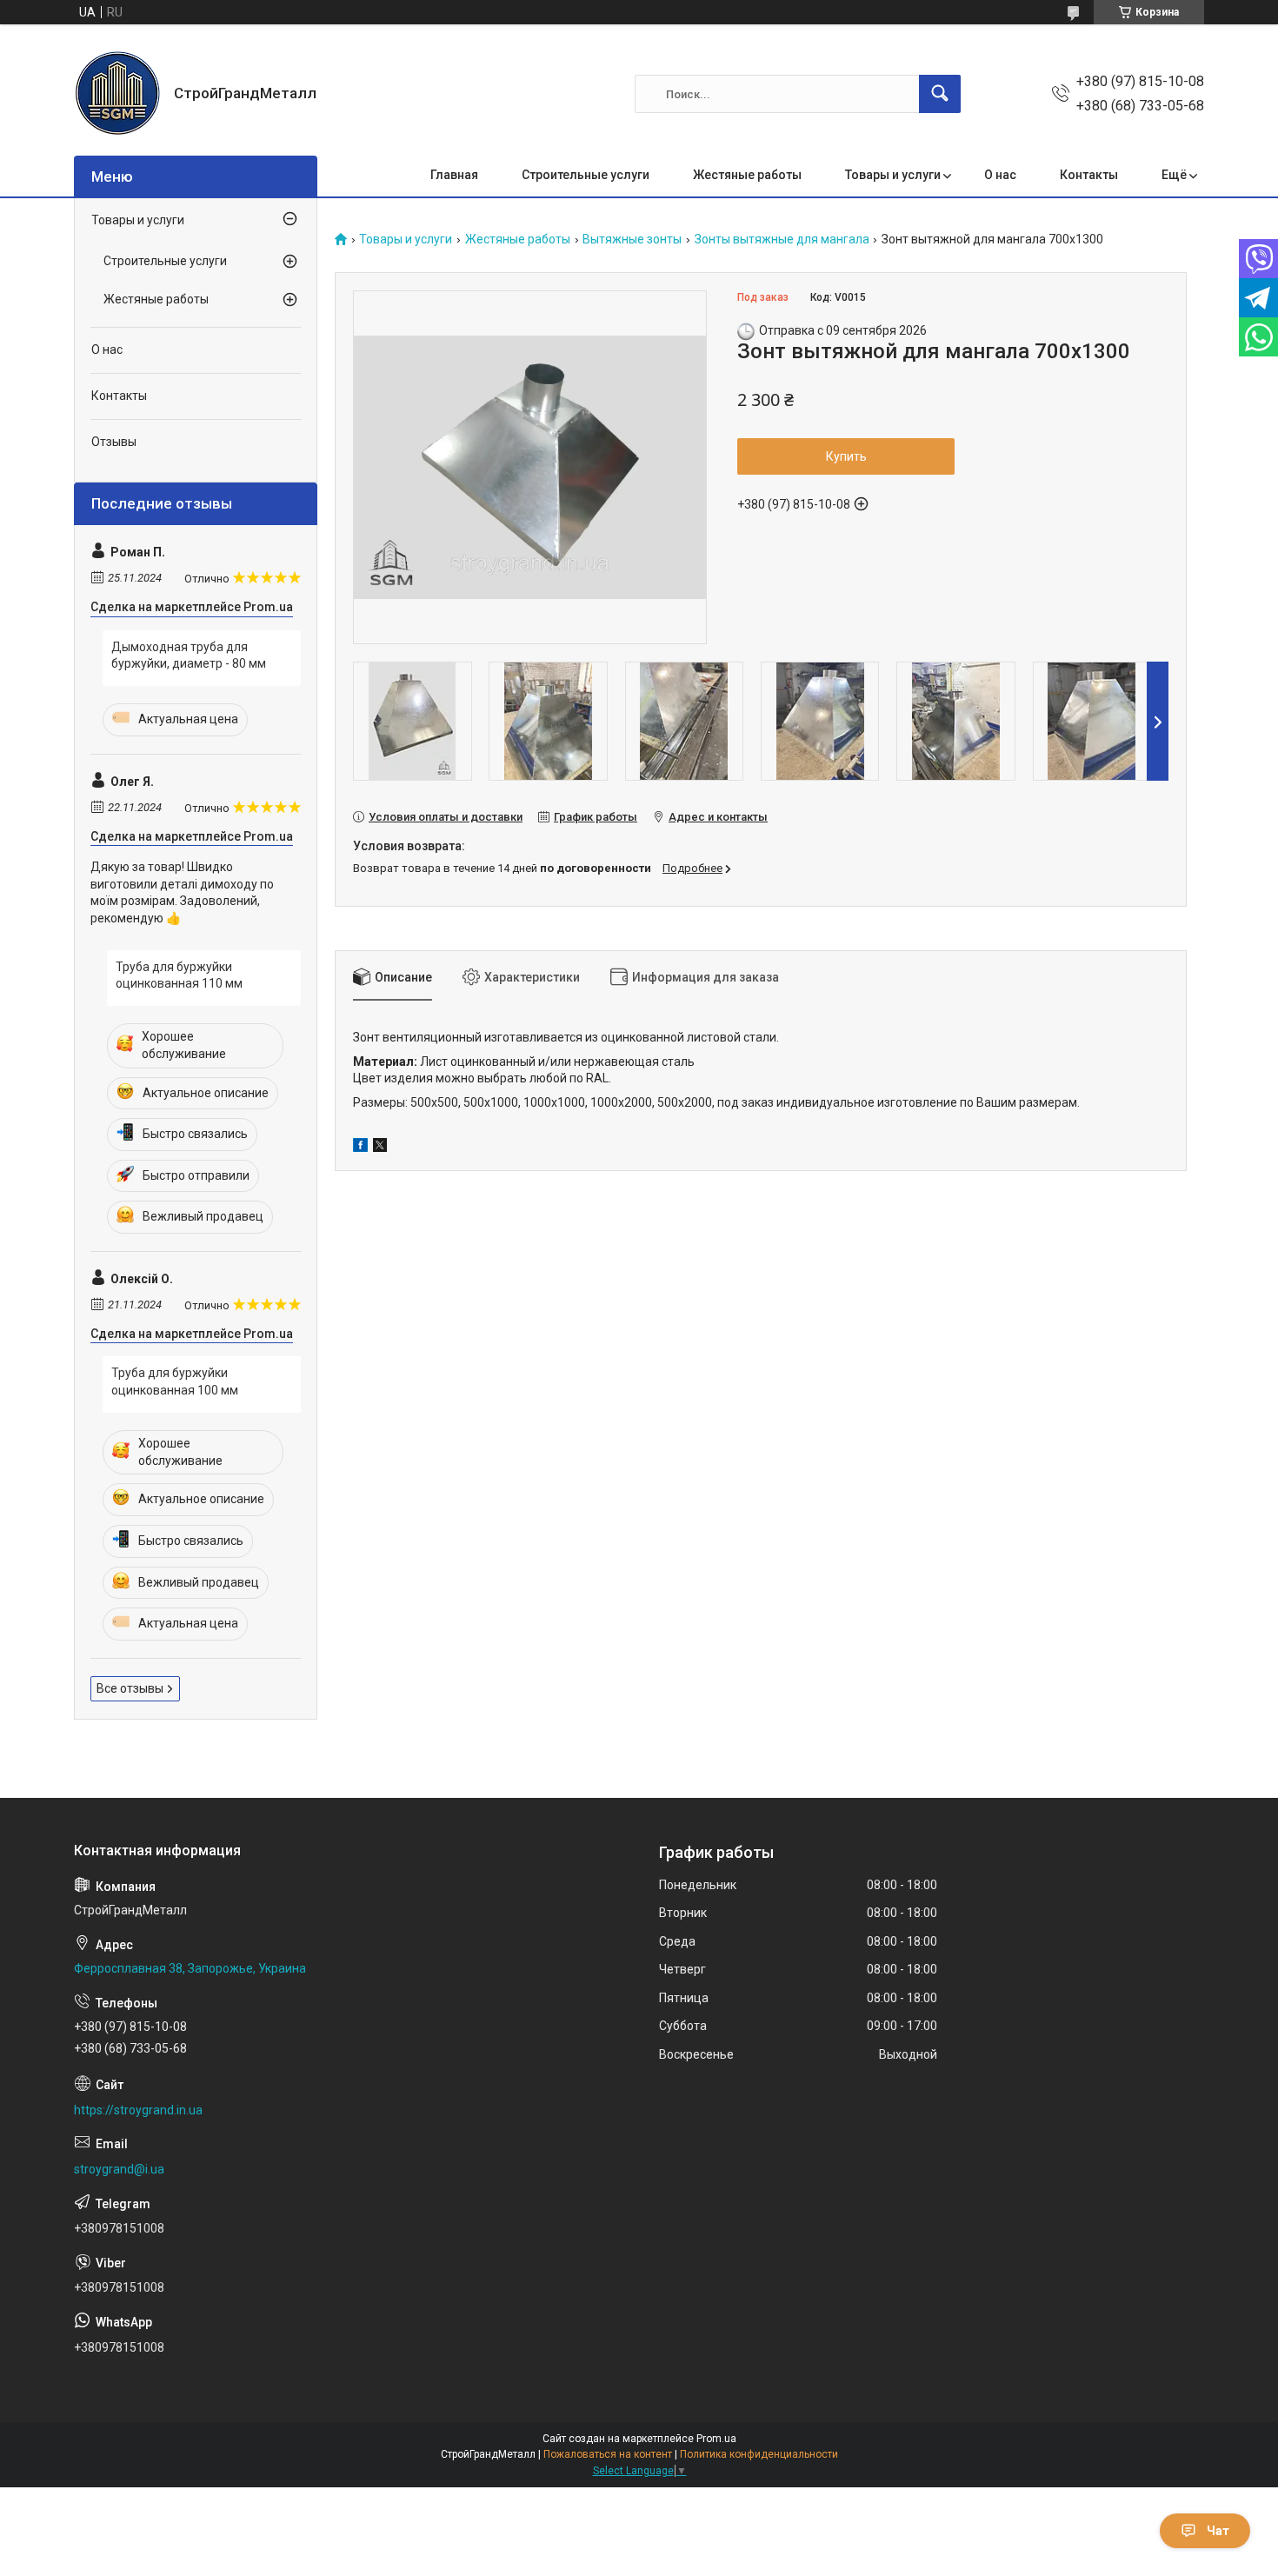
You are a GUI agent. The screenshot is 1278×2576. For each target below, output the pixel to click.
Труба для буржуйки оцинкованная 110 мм (179, 975)
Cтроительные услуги (165, 261)
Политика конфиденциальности (759, 2454)
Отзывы (114, 442)
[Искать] (940, 94)
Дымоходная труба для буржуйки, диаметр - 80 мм (189, 656)
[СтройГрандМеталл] (117, 94)
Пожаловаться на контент (608, 2454)
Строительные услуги (586, 175)
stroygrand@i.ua (119, 2169)
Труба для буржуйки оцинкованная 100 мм (175, 1381)
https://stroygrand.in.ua (138, 2110)
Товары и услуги (893, 175)
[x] (380, 1148)
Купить (846, 456)
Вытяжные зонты (632, 240)
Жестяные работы (747, 175)
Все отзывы (130, 1688)
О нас (1000, 175)
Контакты (1089, 175)
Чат (1218, 2531)
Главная (454, 175)
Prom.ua (716, 2439)
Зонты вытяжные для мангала (782, 240)
